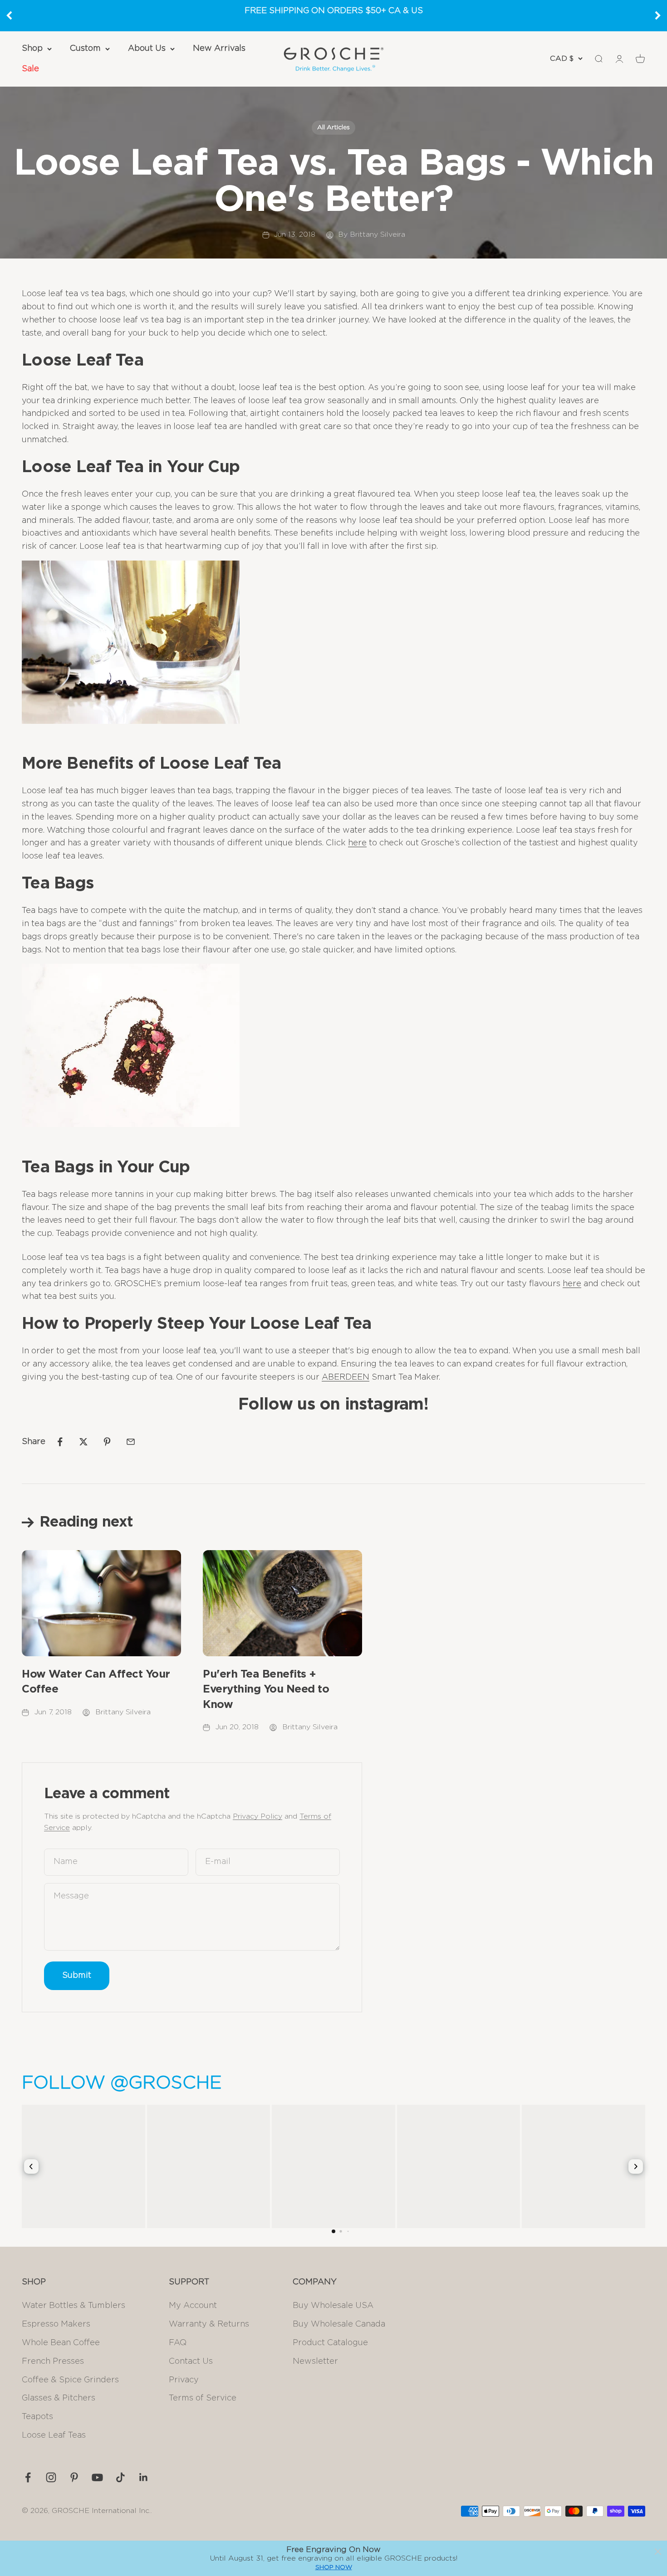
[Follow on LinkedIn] (144, 2477)
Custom (85, 49)
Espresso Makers (56, 2324)
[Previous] (9, 15)
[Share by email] (131, 1442)
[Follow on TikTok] (120, 2477)
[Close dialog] (658, 2552)
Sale (30, 69)
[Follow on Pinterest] (74, 2477)
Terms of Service (203, 2398)
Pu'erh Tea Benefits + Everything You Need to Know (266, 1690)
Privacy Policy (257, 1816)
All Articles (333, 127)
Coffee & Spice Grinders (70, 2380)
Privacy (184, 2380)
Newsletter (315, 2361)
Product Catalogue (330, 2343)
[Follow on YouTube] (97, 2477)
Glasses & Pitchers (59, 2398)
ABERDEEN (346, 1377)
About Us (147, 49)
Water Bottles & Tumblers (74, 2306)
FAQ (178, 2343)
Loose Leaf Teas (54, 2435)
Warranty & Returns (209, 2324)
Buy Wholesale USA (333, 2306)
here (357, 843)
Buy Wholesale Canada (339, 2324)
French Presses (53, 2361)
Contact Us (191, 2361)
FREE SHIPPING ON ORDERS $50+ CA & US (334, 11)
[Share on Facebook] (60, 1442)
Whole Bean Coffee (61, 2343)
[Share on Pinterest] (107, 1442)
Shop (32, 49)
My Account (193, 2306)
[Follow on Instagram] (51, 2477)
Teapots (37, 2417)
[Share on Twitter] (83, 1442)
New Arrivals (219, 49)
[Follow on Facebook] (28, 2477)
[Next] (658, 15)
